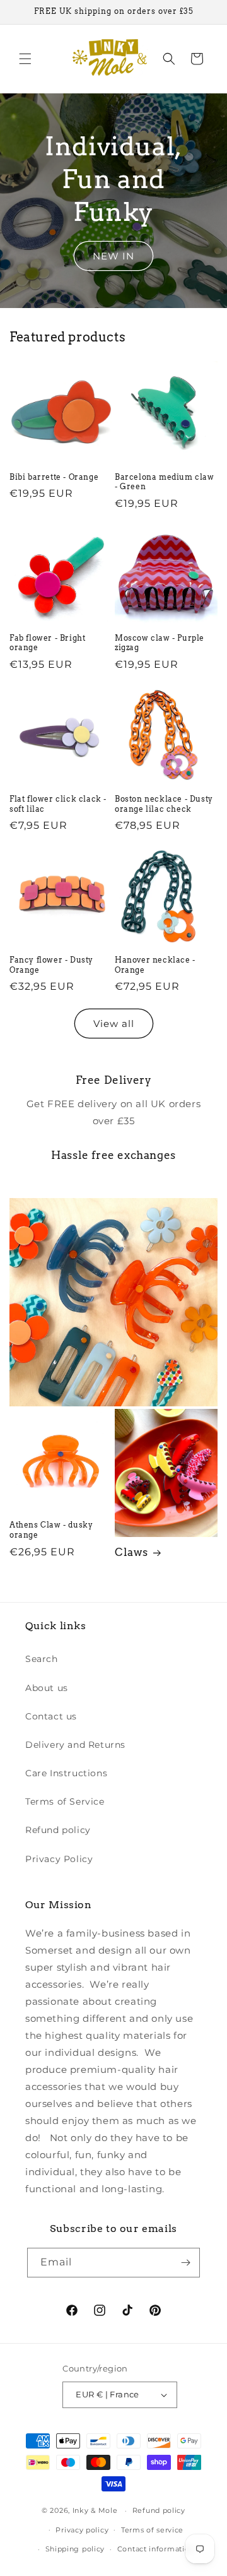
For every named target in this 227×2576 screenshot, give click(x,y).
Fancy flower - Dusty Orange (51, 965)
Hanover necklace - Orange (155, 965)
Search (42, 1659)
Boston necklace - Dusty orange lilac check (164, 804)
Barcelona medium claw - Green (165, 482)
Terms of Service (65, 1801)
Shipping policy (75, 2549)
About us (47, 1688)
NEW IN (113, 256)
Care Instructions (66, 1773)
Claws (131, 1552)
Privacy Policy (59, 1859)
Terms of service (152, 2530)
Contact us (51, 1716)
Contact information (156, 2549)
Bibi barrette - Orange (54, 477)
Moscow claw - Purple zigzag (160, 643)
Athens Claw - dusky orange (51, 1530)
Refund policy (58, 1830)
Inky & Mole (95, 2510)
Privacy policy (82, 2530)
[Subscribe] (185, 2263)
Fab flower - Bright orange (47, 643)
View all (114, 1024)
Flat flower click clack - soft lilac (58, 804)
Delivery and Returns (75, 1745)
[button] (25, 59)
